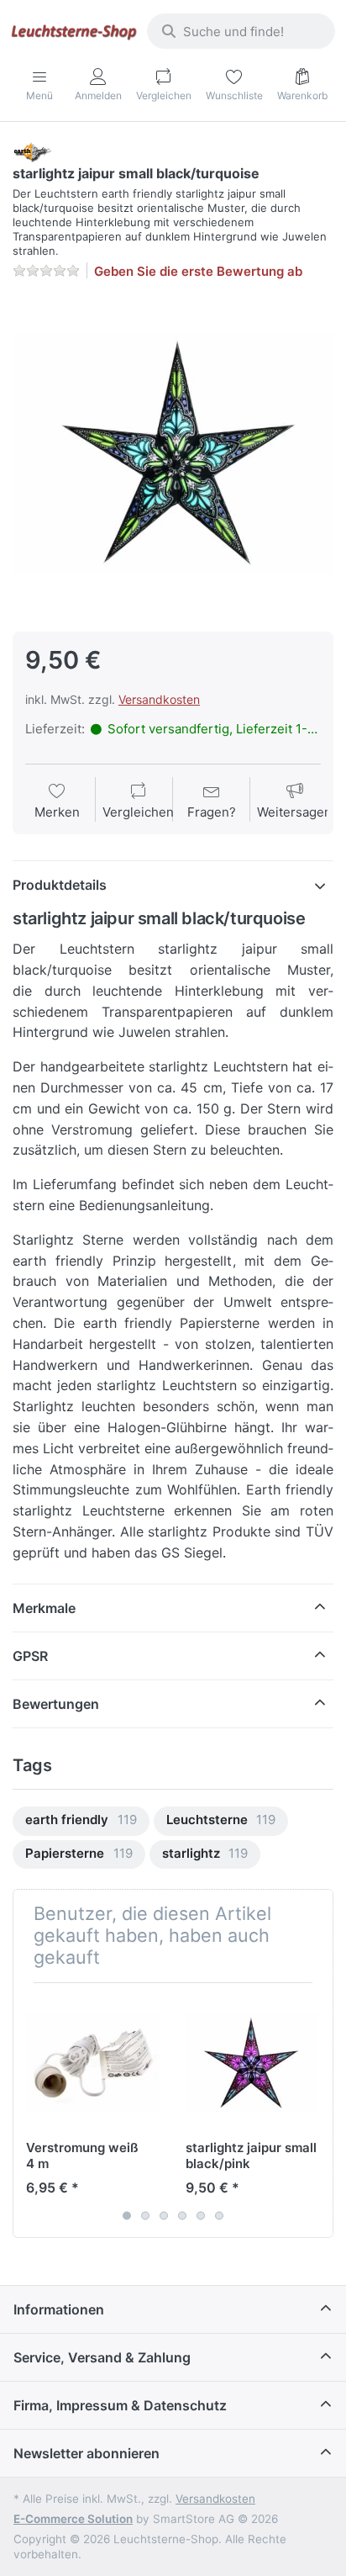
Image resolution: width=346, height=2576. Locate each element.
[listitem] (173, 454)
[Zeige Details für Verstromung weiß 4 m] (93, 2063)
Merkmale (44, 1608)
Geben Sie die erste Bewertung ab (198, 271)
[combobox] (241, 31)
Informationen (59, 2309)
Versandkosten (159, 699)
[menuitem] (81, 1821)
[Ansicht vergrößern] (173, 454)
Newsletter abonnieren (86, 2453)
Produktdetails (60, 885)
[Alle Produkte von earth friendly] (32, 151)
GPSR (30, 1656)
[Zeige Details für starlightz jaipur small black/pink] (252, 2063)
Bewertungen (56, 1704)
